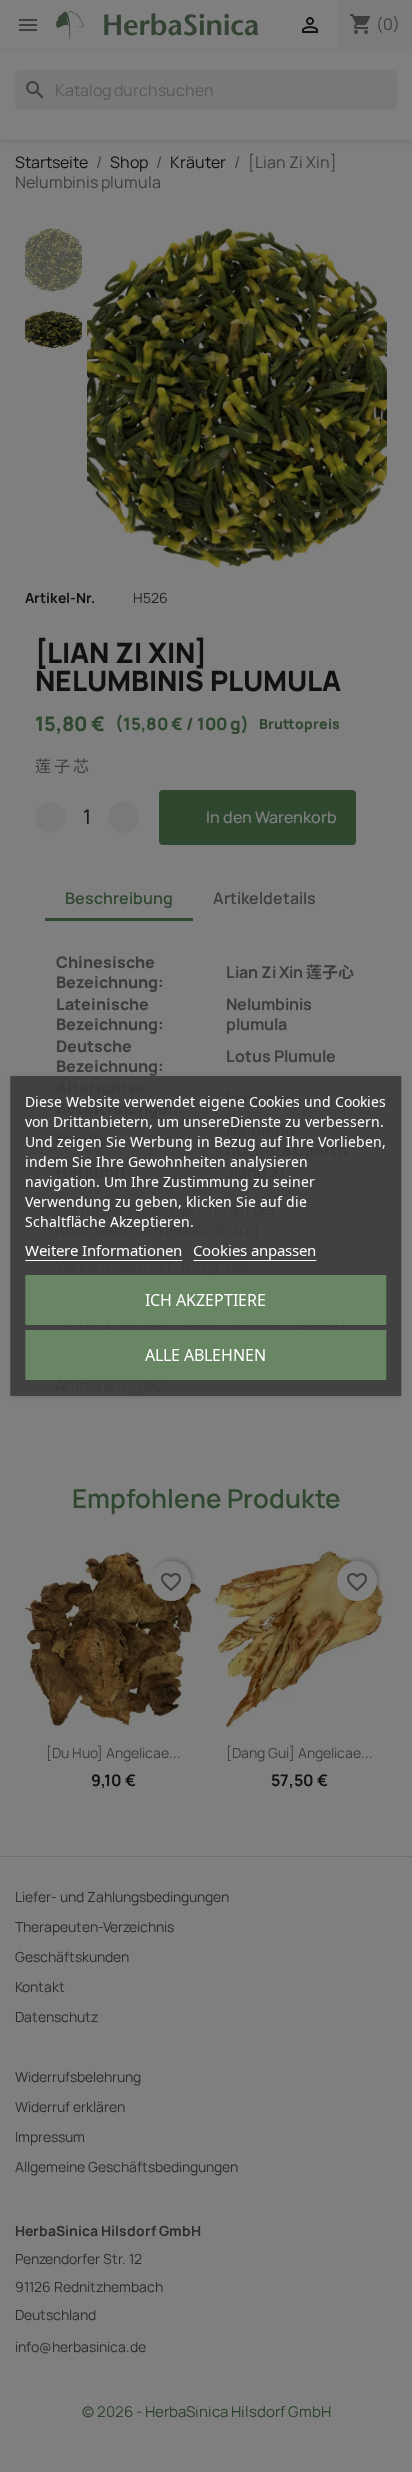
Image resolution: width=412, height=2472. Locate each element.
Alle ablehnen (205, 1355)
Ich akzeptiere (205, 1300)
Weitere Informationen (103, 1250)
